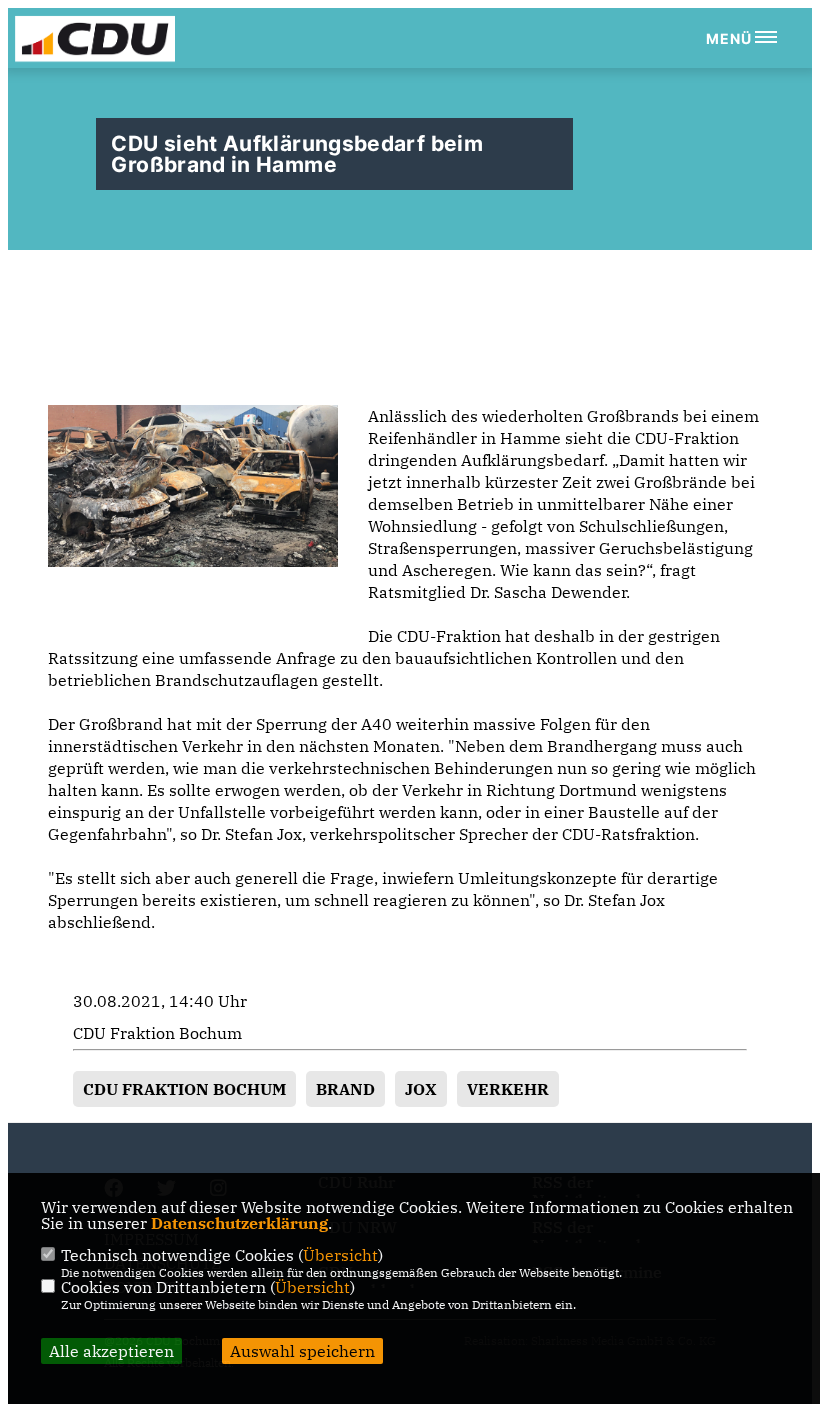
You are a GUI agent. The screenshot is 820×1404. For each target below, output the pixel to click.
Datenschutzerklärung (239, 1223)
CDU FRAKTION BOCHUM (184, 1089)
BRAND (345, 1089)
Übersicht (340, 1255)
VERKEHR (508, 1089)
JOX (421, 1089)
